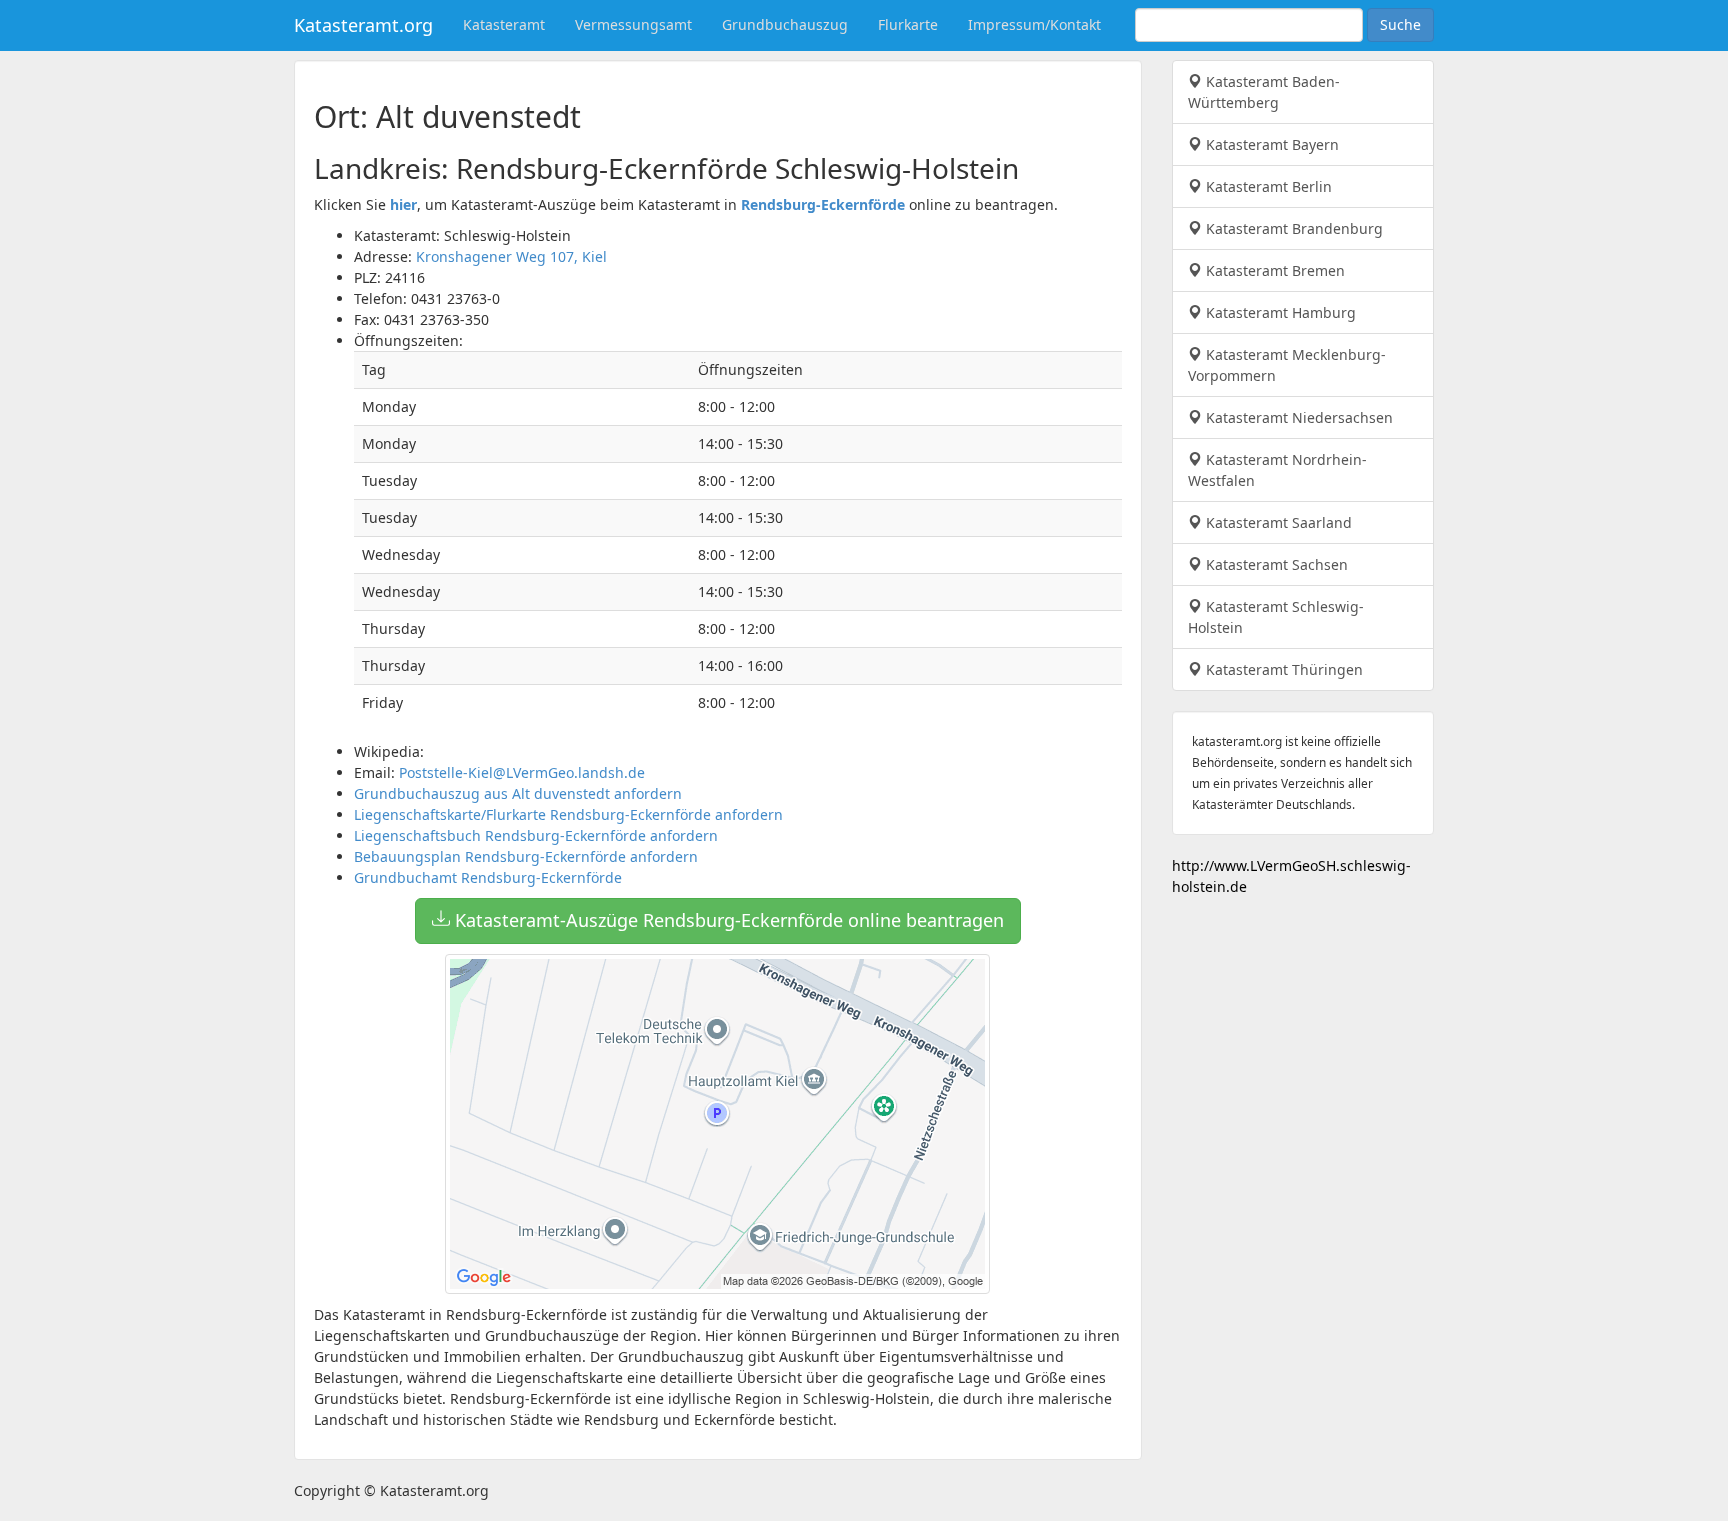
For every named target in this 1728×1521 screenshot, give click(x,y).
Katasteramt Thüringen (1282, 669)
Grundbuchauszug (785, 24)
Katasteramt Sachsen (1275, 564)
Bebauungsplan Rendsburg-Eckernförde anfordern (526, 856)
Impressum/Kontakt (1034, 24)
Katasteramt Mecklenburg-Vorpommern (1287, 365)
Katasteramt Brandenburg (1292, 228)
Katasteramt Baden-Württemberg (1264, 92)
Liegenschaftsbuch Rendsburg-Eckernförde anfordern (536, 835)
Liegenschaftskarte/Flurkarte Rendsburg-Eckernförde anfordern (568, 814)
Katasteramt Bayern (1270, 144)
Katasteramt (504, 24)
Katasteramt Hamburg (1279, 312)
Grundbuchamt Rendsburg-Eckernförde (488, 877)
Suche (1400, 24)
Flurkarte (908, 24)
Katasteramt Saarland (1277, 522)
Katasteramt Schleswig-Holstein (1276, 617)
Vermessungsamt (633, 24)
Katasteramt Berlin (1267, 186)
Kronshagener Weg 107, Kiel (511, 256)
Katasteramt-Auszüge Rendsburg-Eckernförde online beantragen (727, 920)
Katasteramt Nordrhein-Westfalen (1277, 470)
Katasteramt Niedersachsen (1297, 417)
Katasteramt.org (363, 25)
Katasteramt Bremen (1273, 270)
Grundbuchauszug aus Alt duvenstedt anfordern (518, 793)
